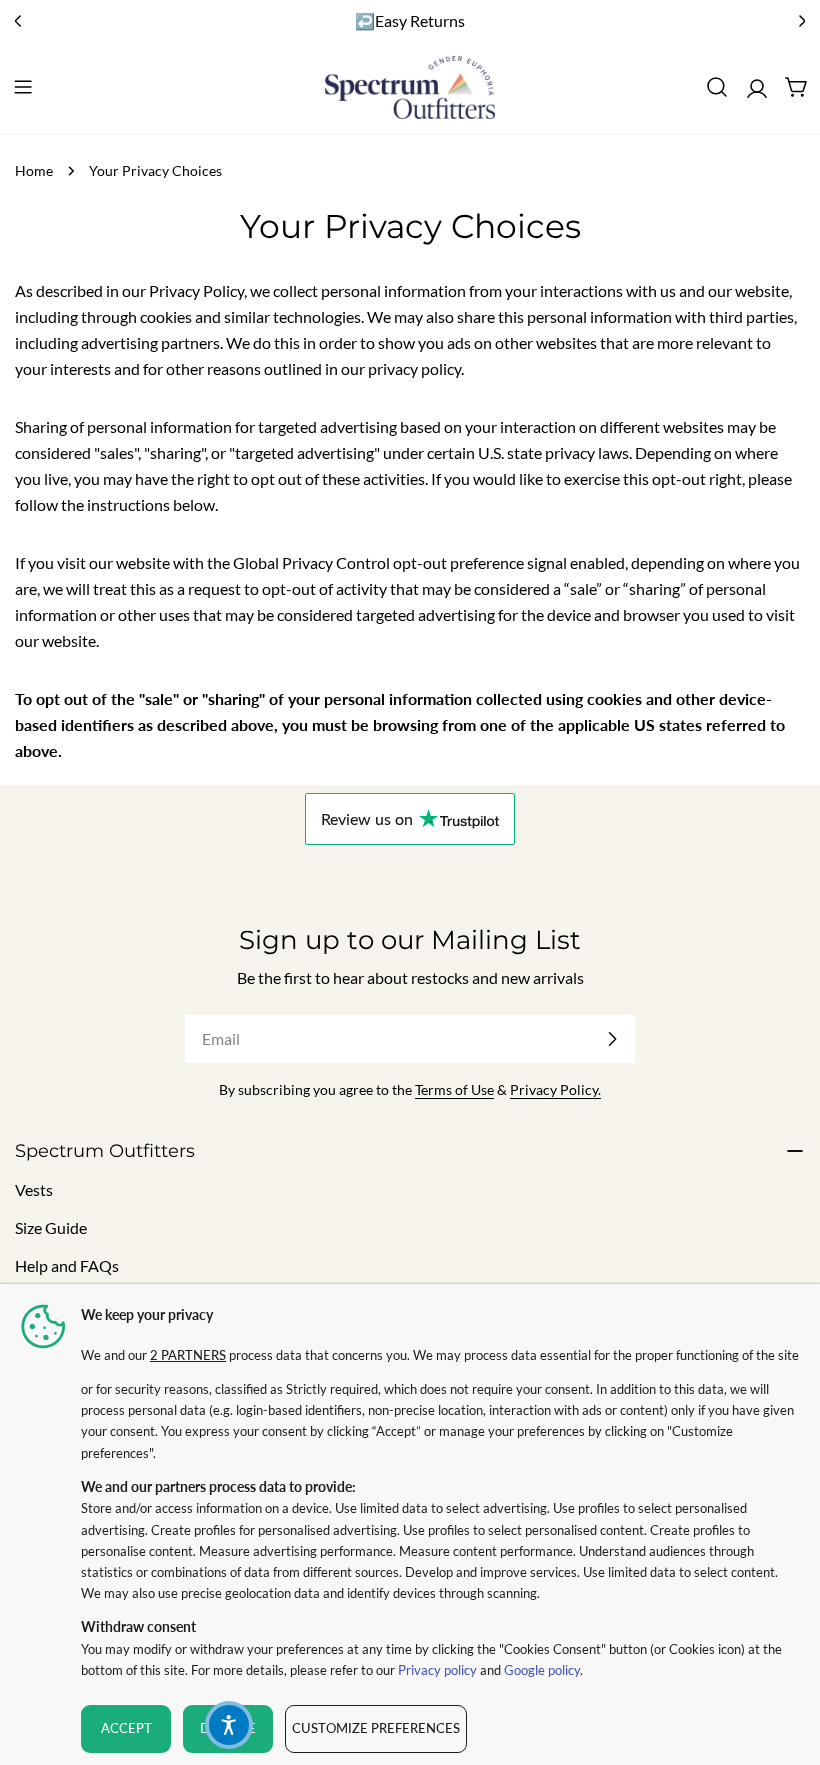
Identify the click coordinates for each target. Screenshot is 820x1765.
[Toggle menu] (23, 87)
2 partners (188, 1355)
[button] (229, 1725)
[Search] (717, 87)
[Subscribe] (612, 1039)
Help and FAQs (67, 1265)
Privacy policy (437, 1670)
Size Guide (51, 1227)
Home (34, 170)
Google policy (542, 1670)
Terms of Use (454, 1089)
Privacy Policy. (555, 1089)
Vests (34, 1189)
